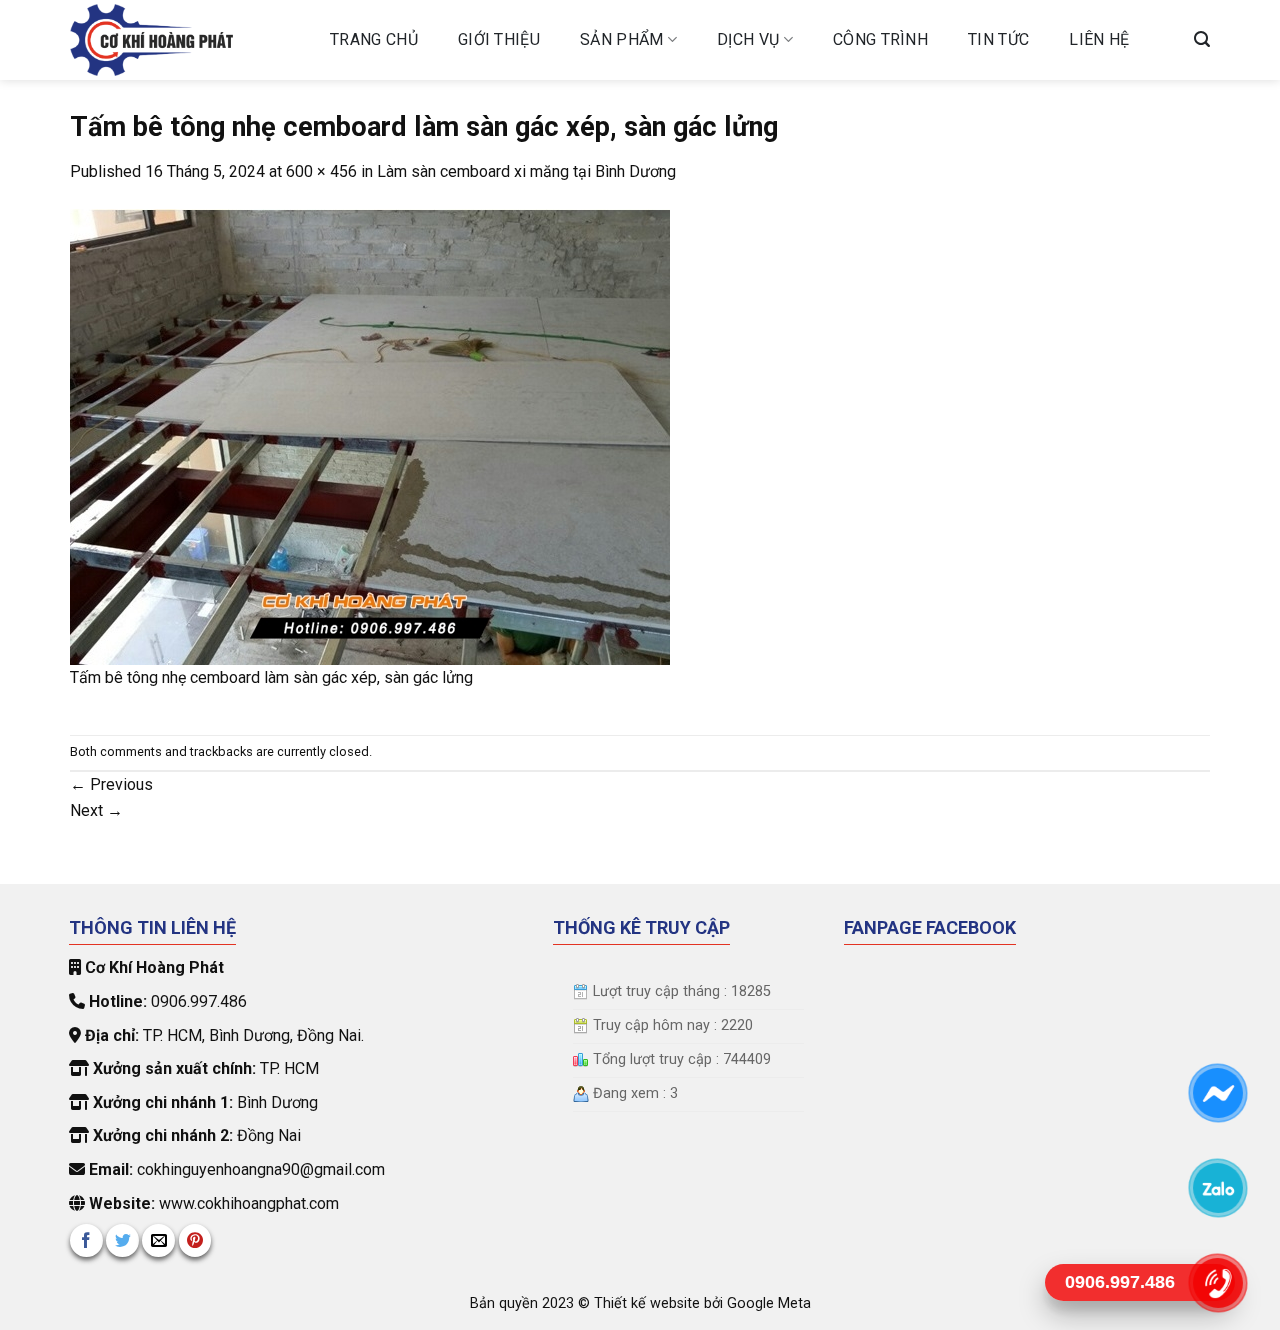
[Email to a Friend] (158, 1240)
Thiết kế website (649, 1303)
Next (96, 810)
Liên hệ (1099, 39)
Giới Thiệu (499, 39)
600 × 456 (321, 171)
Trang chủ (374, 39)
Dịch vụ (748, 39)
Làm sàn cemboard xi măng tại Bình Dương (526, 171)
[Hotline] (1217, 1282)
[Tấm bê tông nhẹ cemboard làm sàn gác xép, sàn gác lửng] (370, 435)
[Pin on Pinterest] (195, 1240)
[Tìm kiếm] (1202, 39)
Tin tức (998, 39)
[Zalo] (1217, 1187)
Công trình (880, 39)
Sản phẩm (622, 39)
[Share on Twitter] (122, 1240)
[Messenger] (1217, 1092)
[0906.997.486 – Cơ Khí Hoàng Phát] (185, 40)
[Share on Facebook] (86, 1240)
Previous (111, 784)
